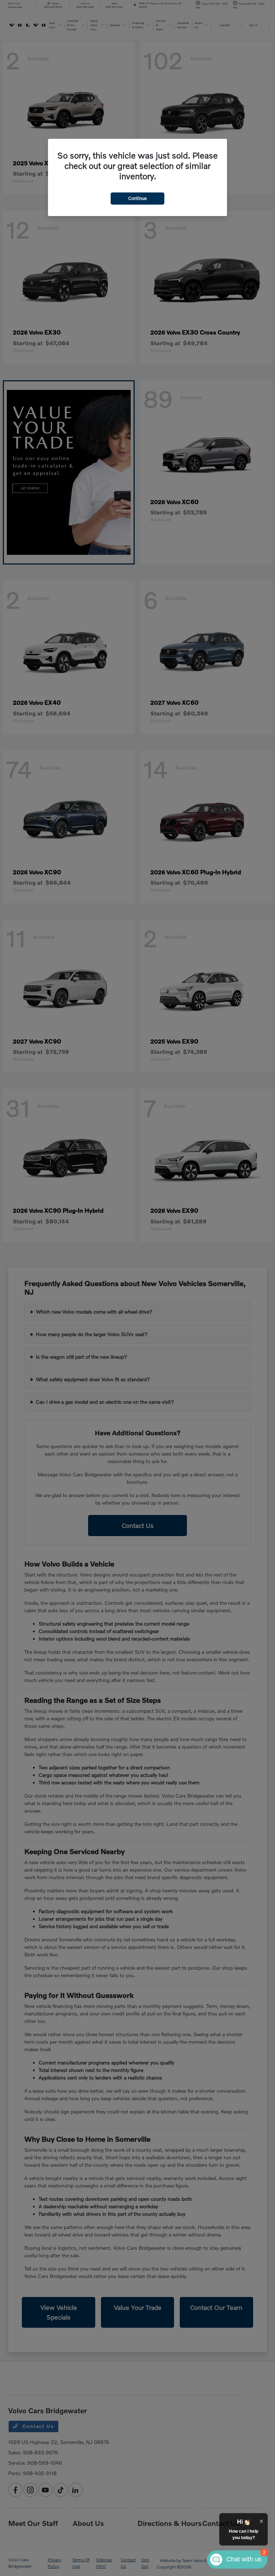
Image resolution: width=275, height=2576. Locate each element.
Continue (137, 198)
